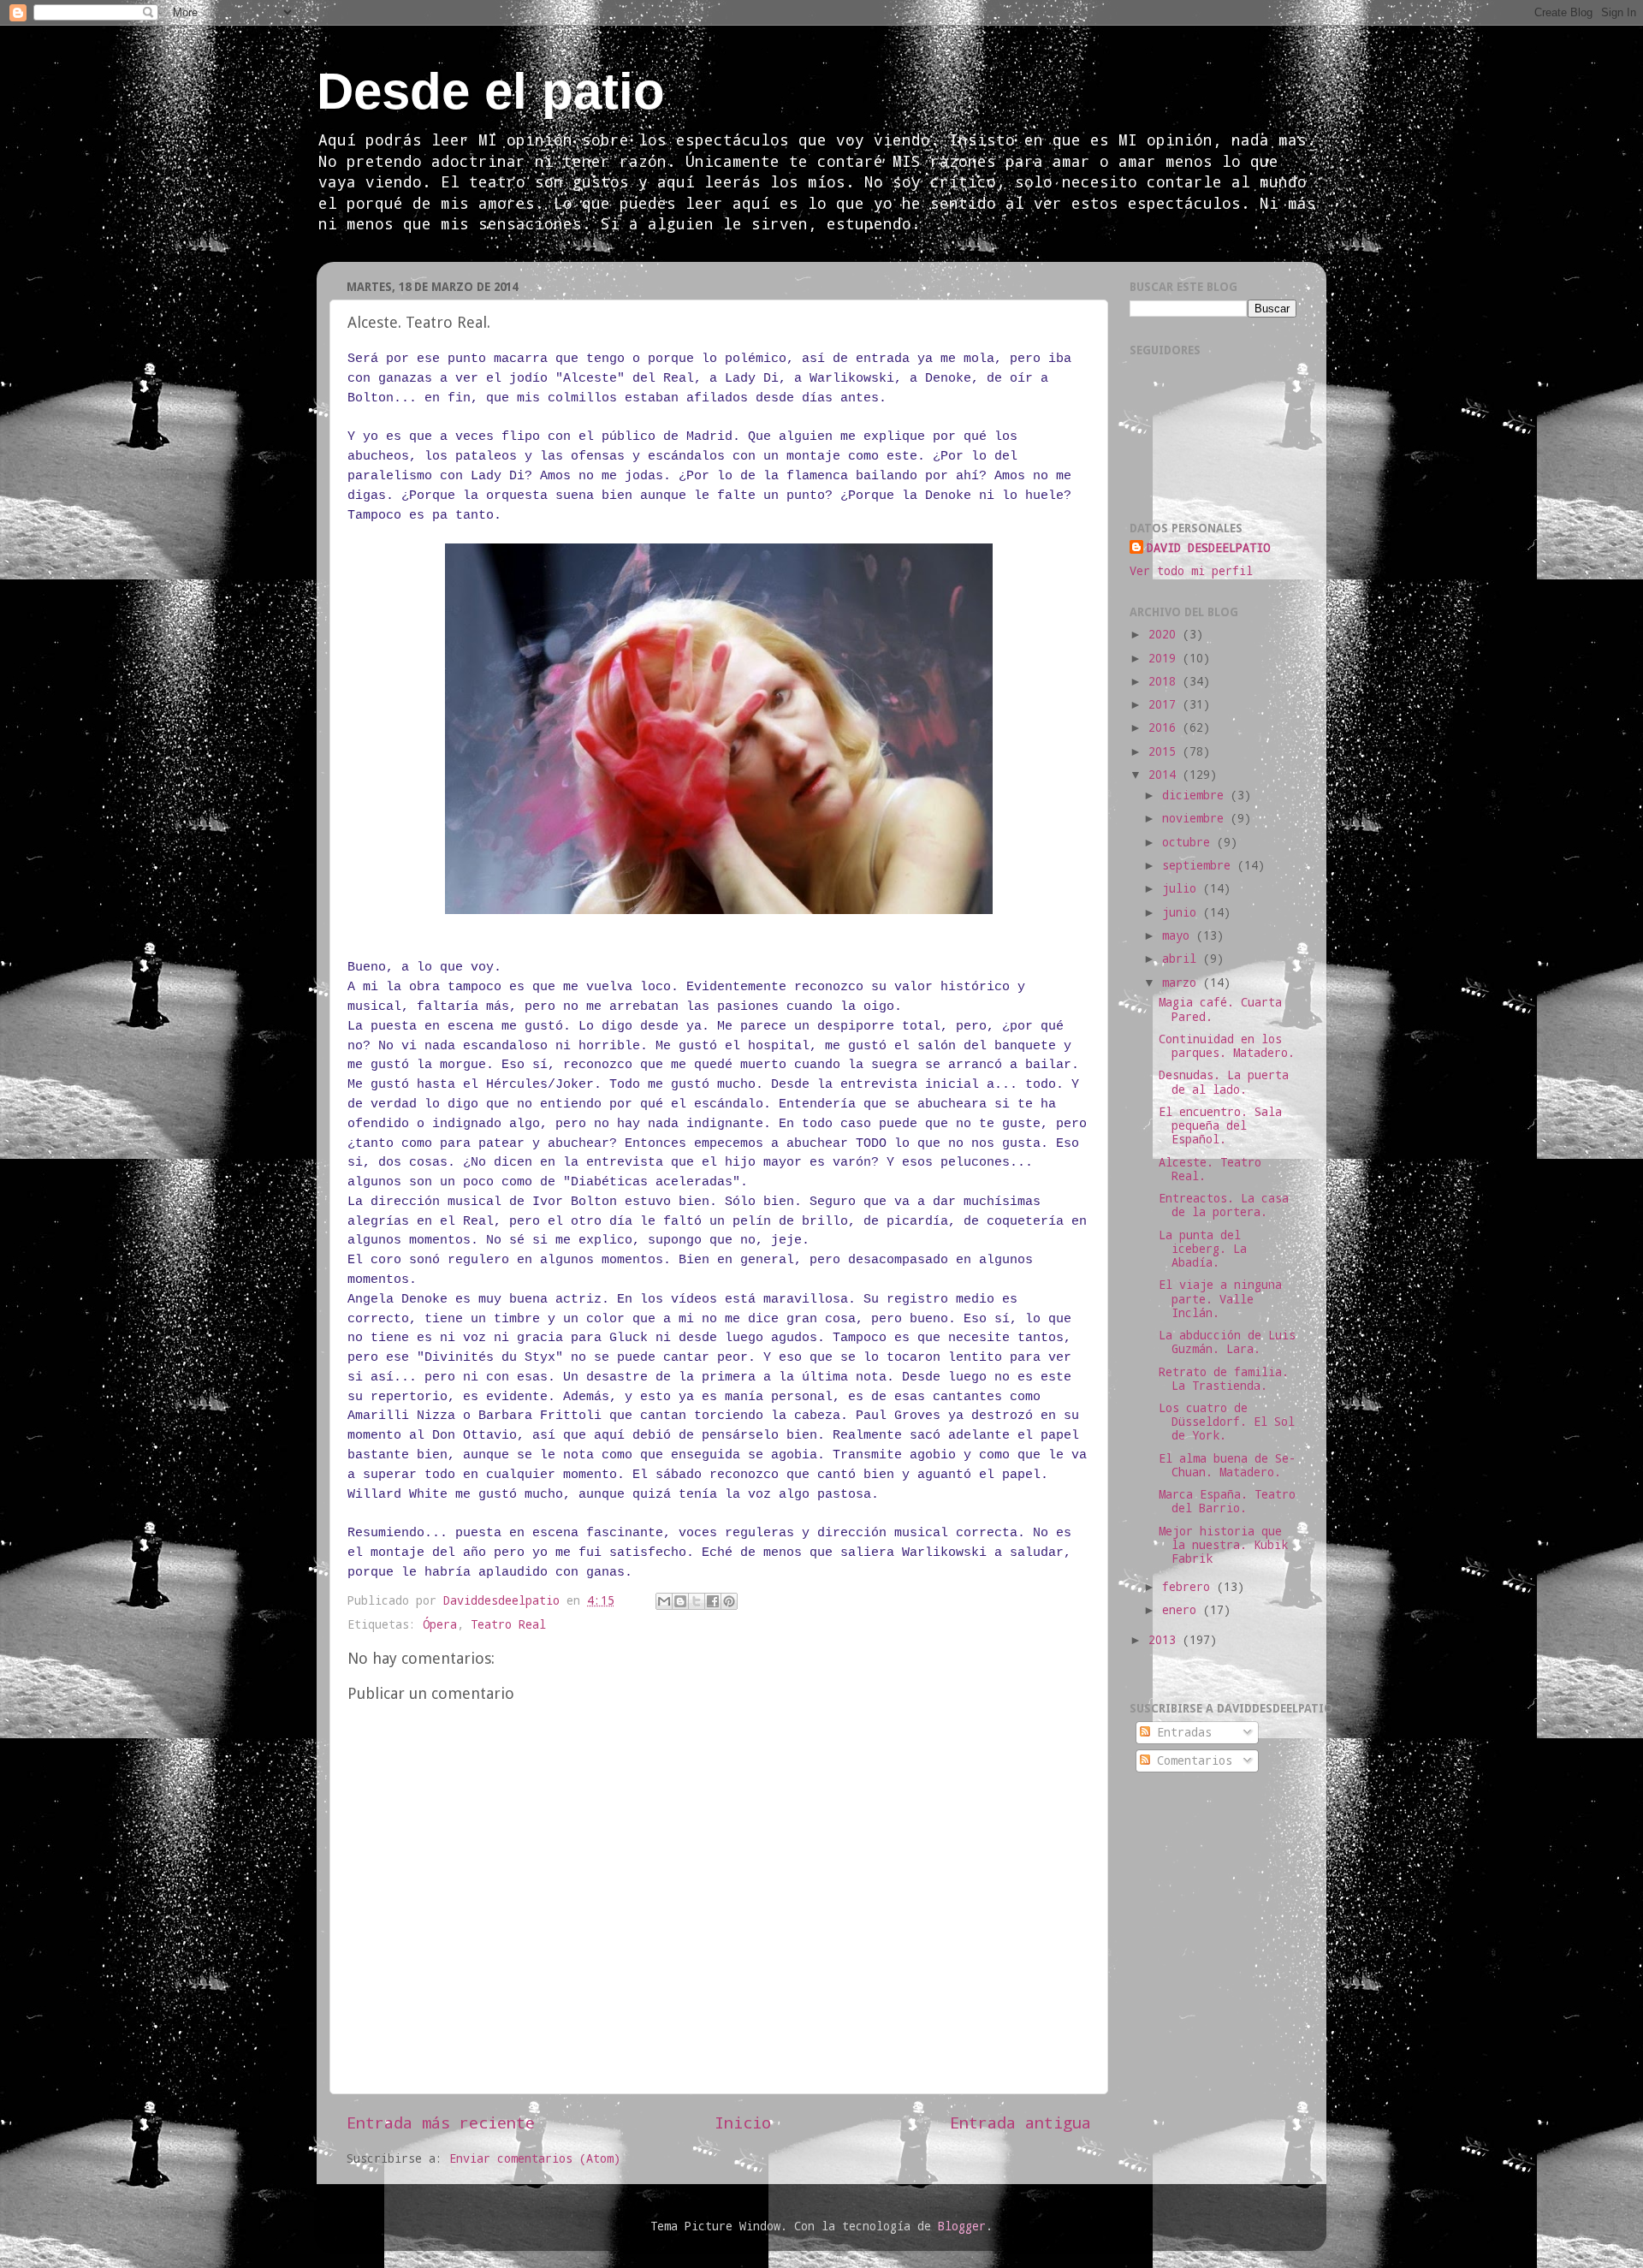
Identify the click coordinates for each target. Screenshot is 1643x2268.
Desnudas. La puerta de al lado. (1224, 1082)
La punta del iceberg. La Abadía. (1203, 1249)
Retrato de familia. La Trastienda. (1224, 1379)
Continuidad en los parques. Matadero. (1227, 1046)
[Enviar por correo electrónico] (664, 1601)
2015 (1166, 751)
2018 (1166, 681)
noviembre (1196, 818)
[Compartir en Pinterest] (729, 1601)
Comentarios (1191, 1760)
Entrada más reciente (441, 2122)
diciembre (1196, 795)
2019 (1166, 658)
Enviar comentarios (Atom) (535, 2158)
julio (1183, 888)
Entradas (1181, 1732)
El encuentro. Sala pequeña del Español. (1220, 1125)
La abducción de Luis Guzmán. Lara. (1227, 1342)
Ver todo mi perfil (1191, 571)
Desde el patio (491, 91)
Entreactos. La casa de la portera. (1224, 1205)
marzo (1183, 983)
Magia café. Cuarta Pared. (1220, 1009)
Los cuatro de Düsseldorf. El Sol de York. (1227, 1422)
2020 (1166, 634)
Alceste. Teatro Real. (1210, 1169)
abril (1183, 959)
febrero (1189, 1587)
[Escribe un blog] (680, 1601)
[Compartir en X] (697, 1601)
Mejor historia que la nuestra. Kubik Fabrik (1223, 1545)
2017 (1166, 704)
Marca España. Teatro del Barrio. (1227, 1501)
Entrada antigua (1020, 2122)
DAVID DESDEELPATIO (1208, 548)
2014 (1166, 775)
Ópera (440, 1624)
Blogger (962, 2226)
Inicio (743, 2122)
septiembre (1200, 865)
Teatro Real (508, 1624)
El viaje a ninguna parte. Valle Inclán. (1220, 1298)
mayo (1179, 935)
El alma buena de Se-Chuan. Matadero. (1227, 1465)
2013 (1166, 1640)
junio (1183, 912)
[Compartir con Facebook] (713, 1601)
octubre (1189, 842)
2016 (1166, 727)
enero (1183, 1610)
